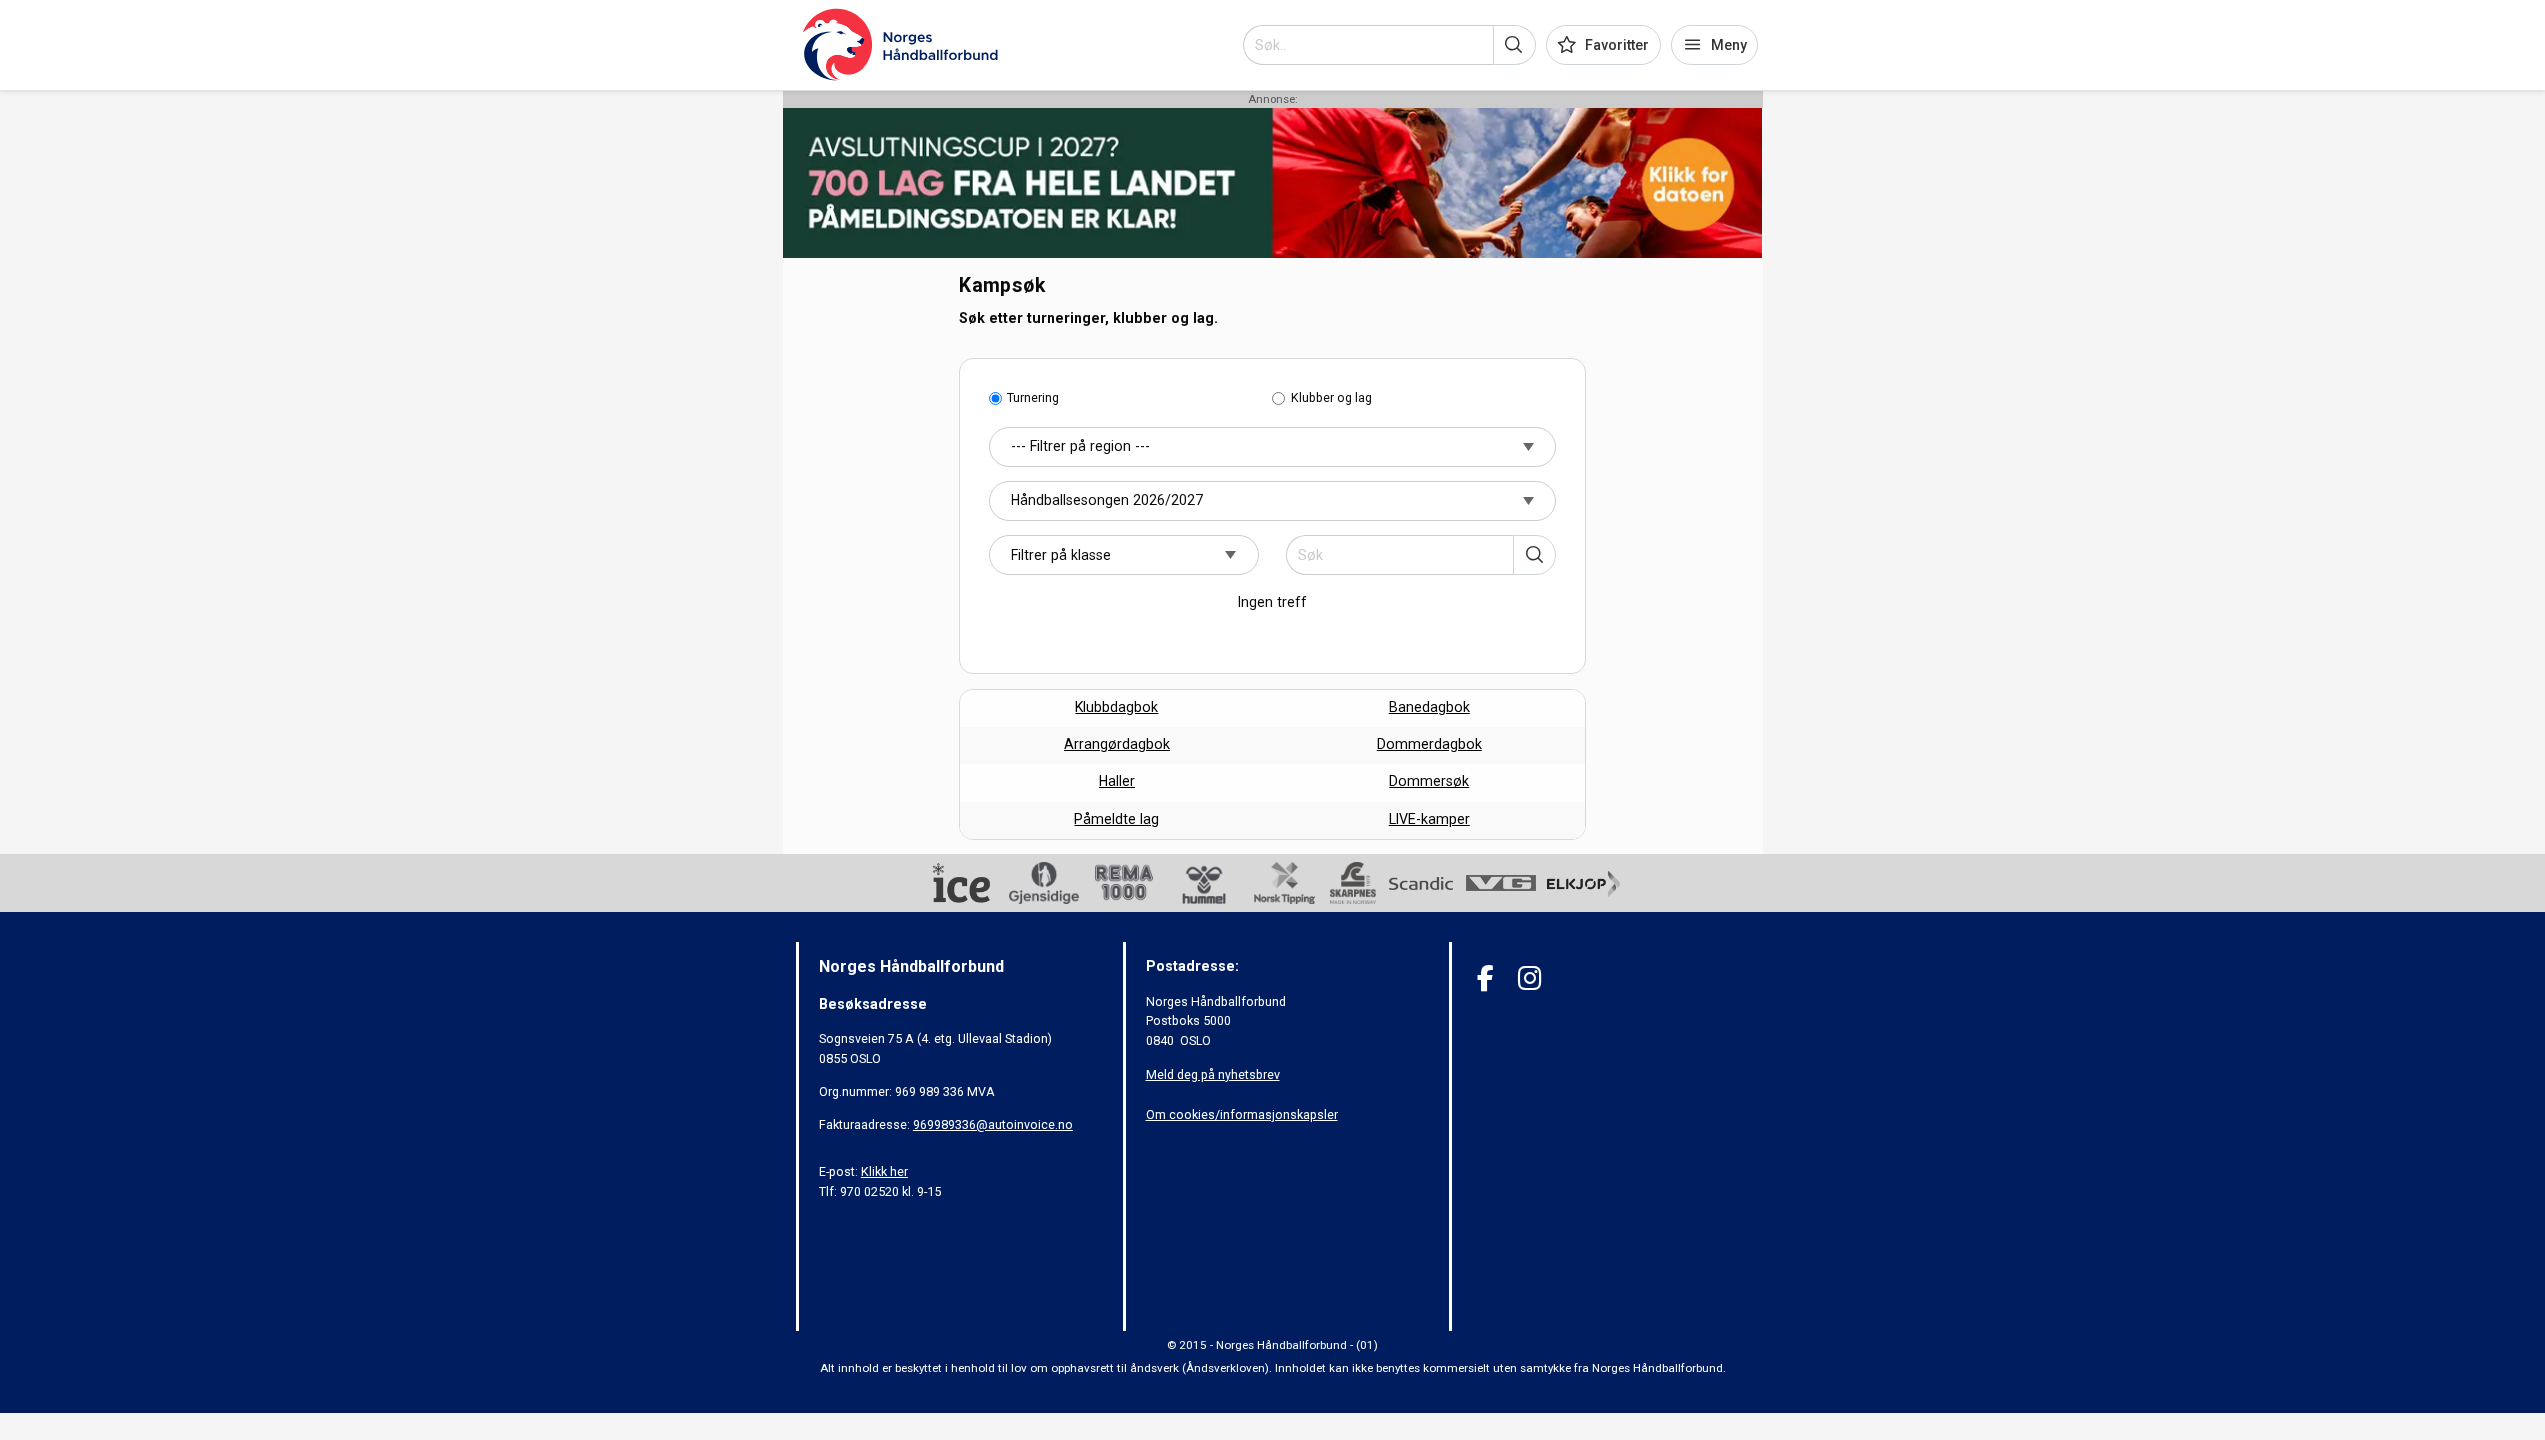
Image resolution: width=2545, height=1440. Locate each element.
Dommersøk (1429, 781)
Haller (1117, 781)
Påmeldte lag (1116, 819)
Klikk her (884, 1171)
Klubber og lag (1331, 397)
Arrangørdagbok (1117, 744)
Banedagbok (1429, 707)
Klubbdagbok (1116, 707)
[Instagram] (1529, 978)
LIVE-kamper (1429, 819)
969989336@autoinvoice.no (993, 1124)
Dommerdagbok (1429, 744)
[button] (1514, 45)
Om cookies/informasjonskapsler (1242, 1114)
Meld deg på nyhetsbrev (1213, 1074)
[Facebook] (1485, 978)
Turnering (1033, 397)
